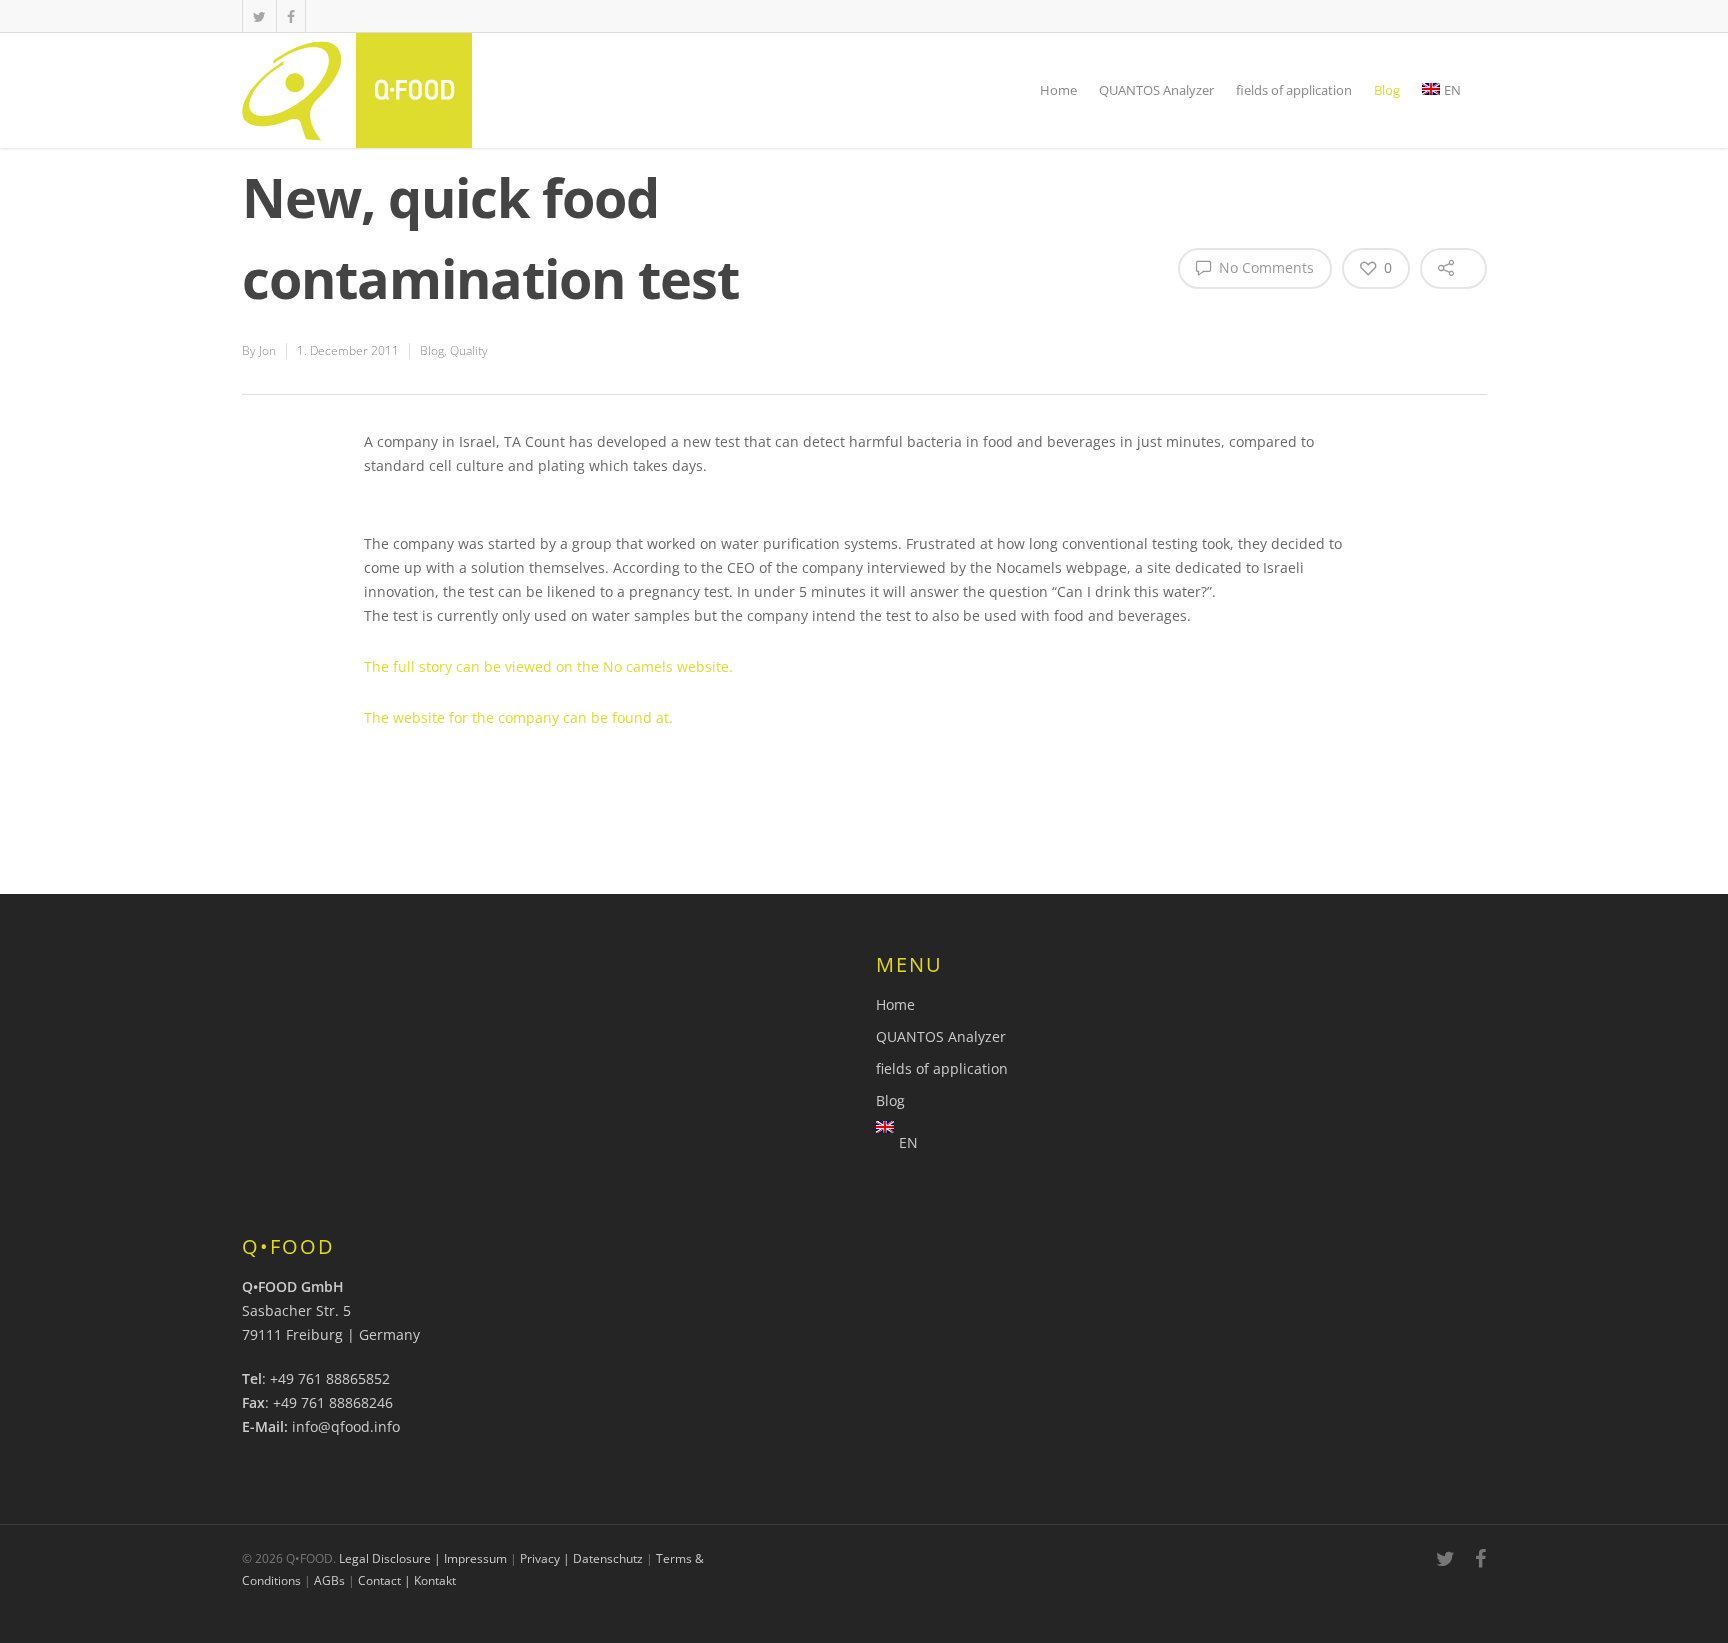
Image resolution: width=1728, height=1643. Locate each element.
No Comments (1264, 267)
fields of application (1294, 90)
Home (1058, 90)
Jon (267, 350)
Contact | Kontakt (407, 1580)
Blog (1387, 90)
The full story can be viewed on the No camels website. (548, 666)
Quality (469, 350)
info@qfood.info (346, 1426)
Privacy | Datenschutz (581, 1558)
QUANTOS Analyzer (1156, 90)
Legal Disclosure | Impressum (423, 1558)
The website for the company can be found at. (518, 717)
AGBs (329, 1580)
